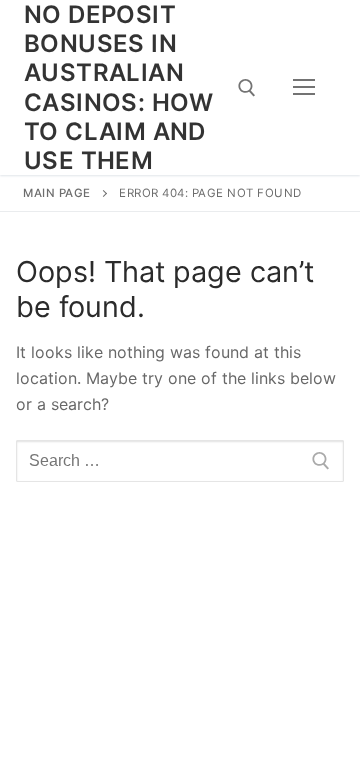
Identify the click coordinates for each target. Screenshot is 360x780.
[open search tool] (247, 88)
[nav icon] (304, 88)
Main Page (57, 193)
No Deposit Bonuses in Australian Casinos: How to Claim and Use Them (119, 87)
